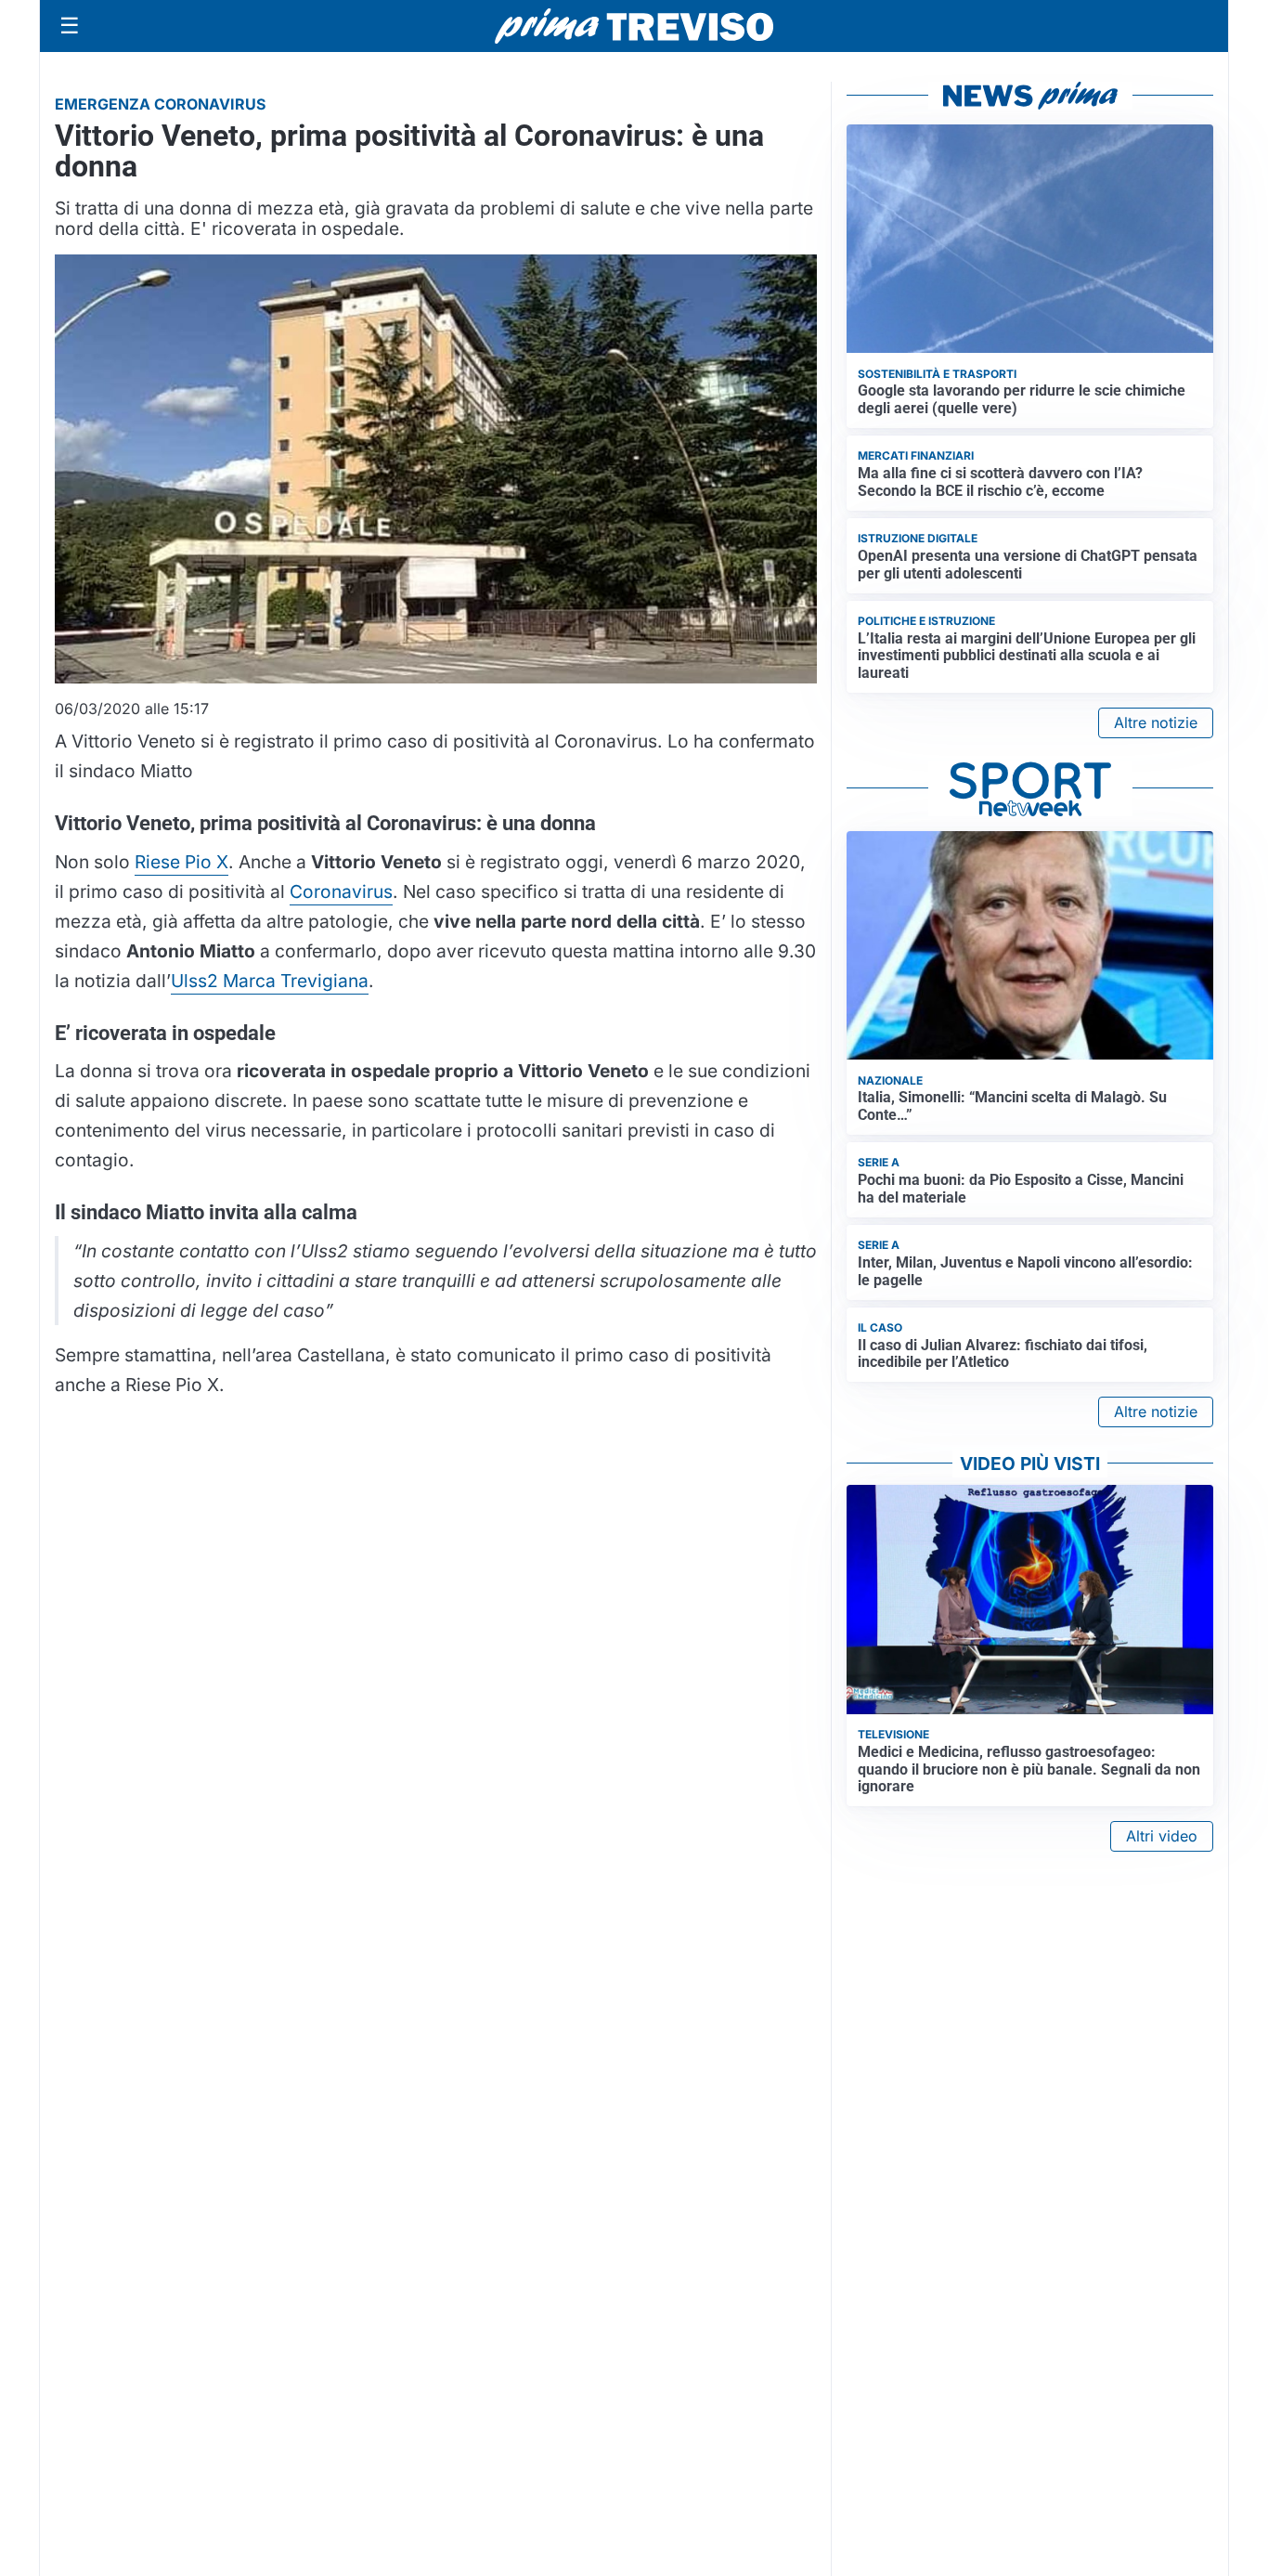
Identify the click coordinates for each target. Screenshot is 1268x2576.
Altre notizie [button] (1156, 722)
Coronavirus (341, 891)
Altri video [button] (1162, 1836)
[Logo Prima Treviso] (634, 26)
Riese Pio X (181, 862)
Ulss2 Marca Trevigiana (270, 981)
